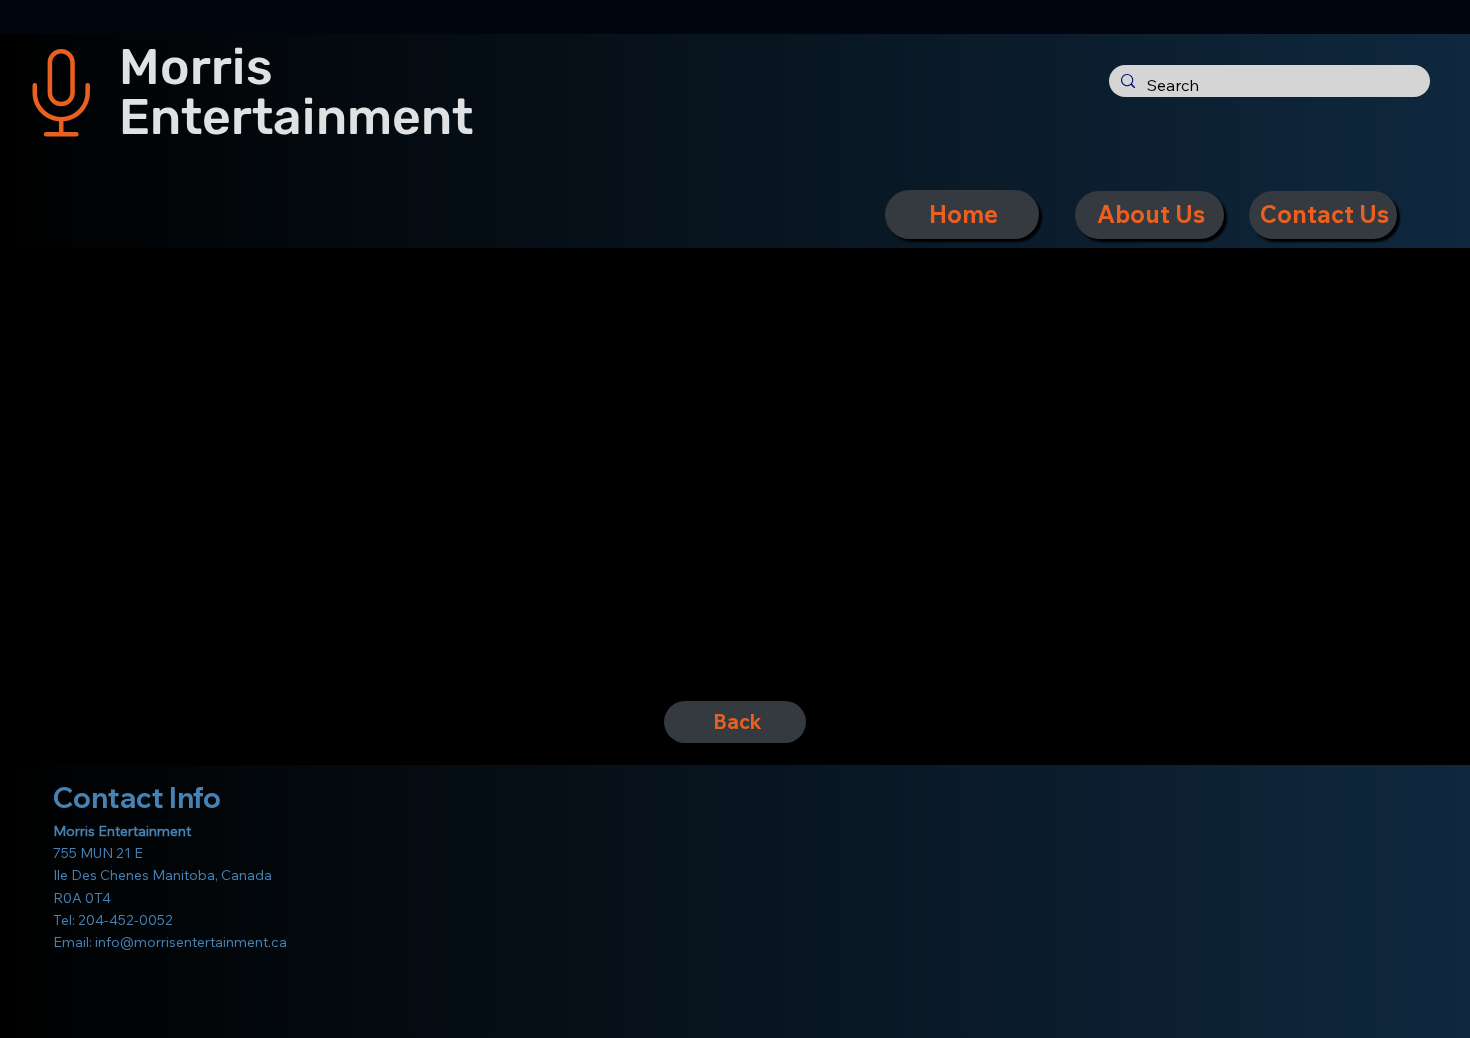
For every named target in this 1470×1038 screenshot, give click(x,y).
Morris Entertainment (296, 91)
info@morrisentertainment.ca (191, 942)
